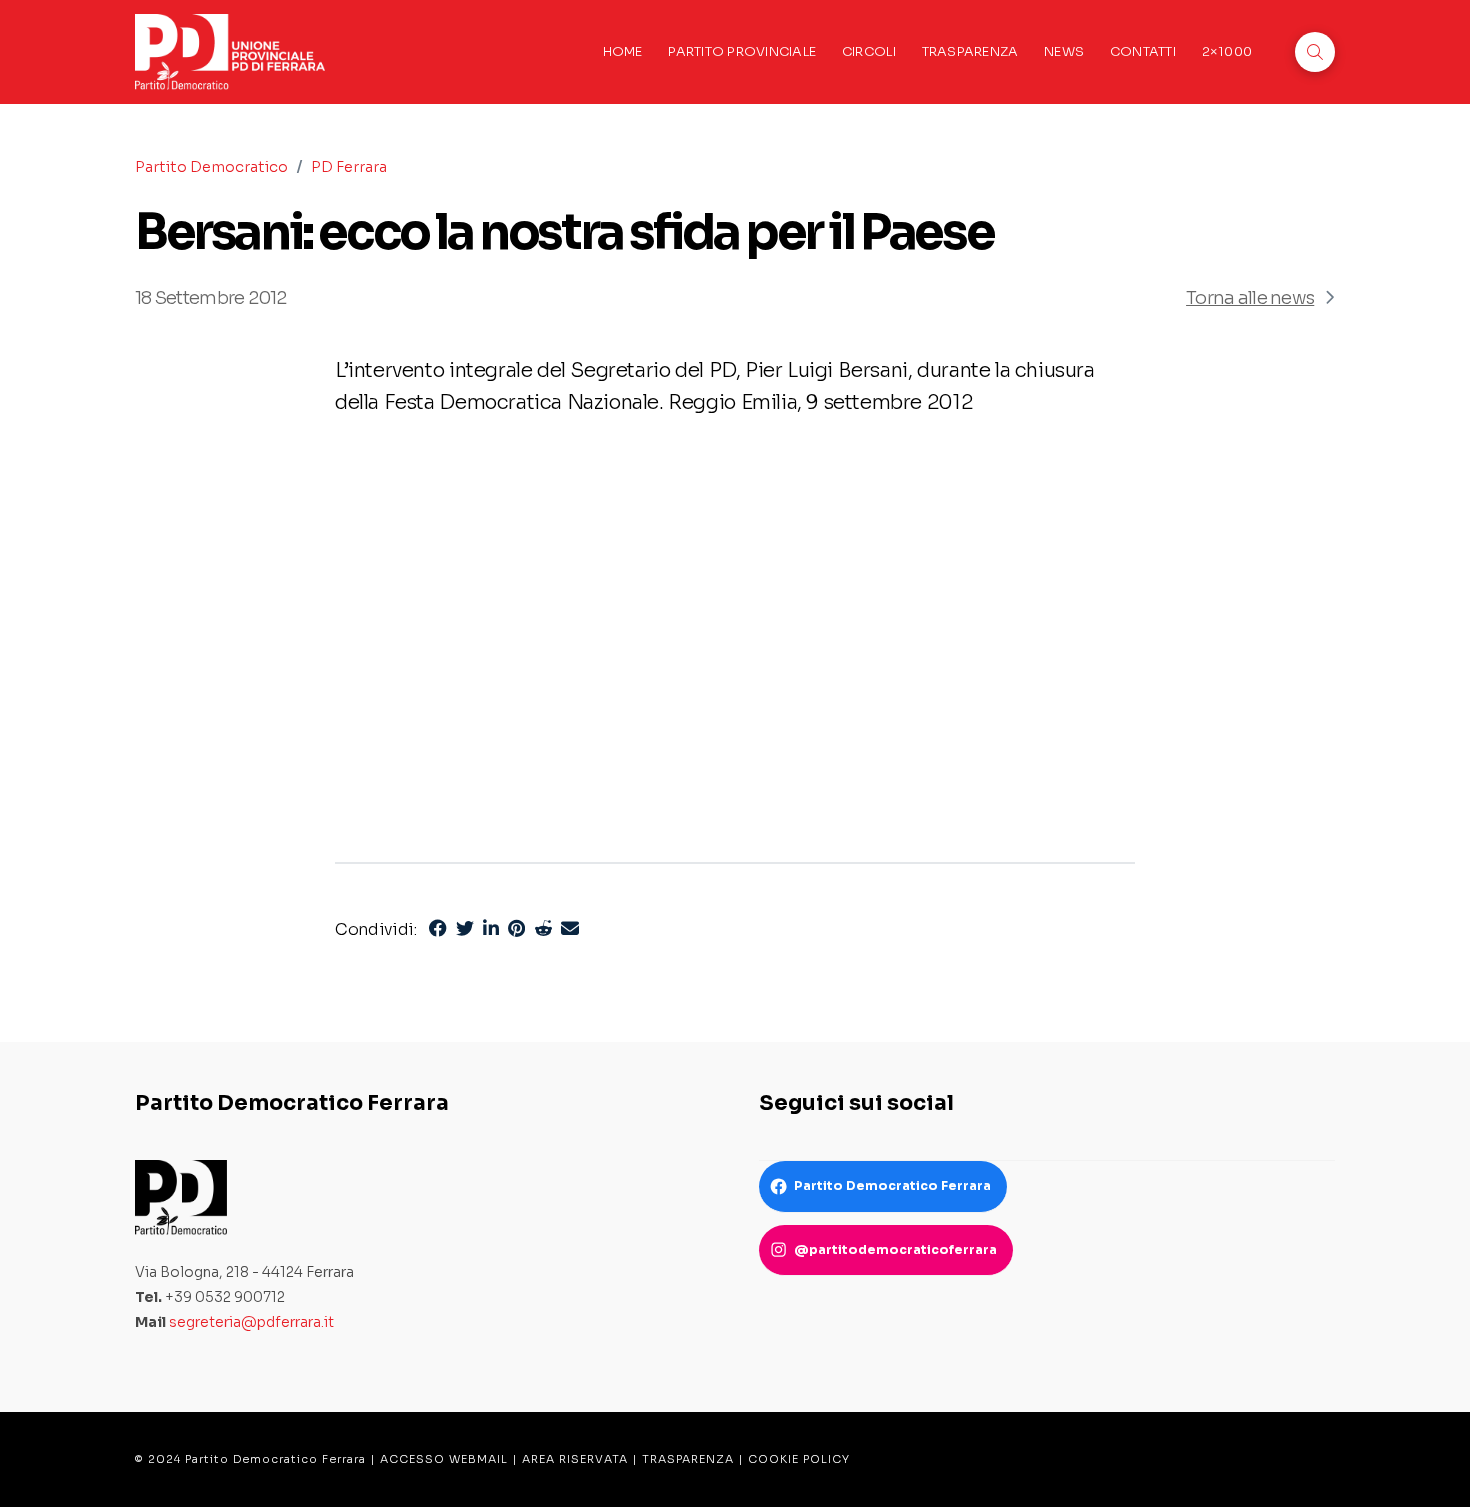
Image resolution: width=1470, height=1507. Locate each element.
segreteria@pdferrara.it (251, 1322)
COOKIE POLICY (799, 1459)
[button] (1315, 52)
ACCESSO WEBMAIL (444, 1459)
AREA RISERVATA (575, 1459)
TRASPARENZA (688, 1459)
